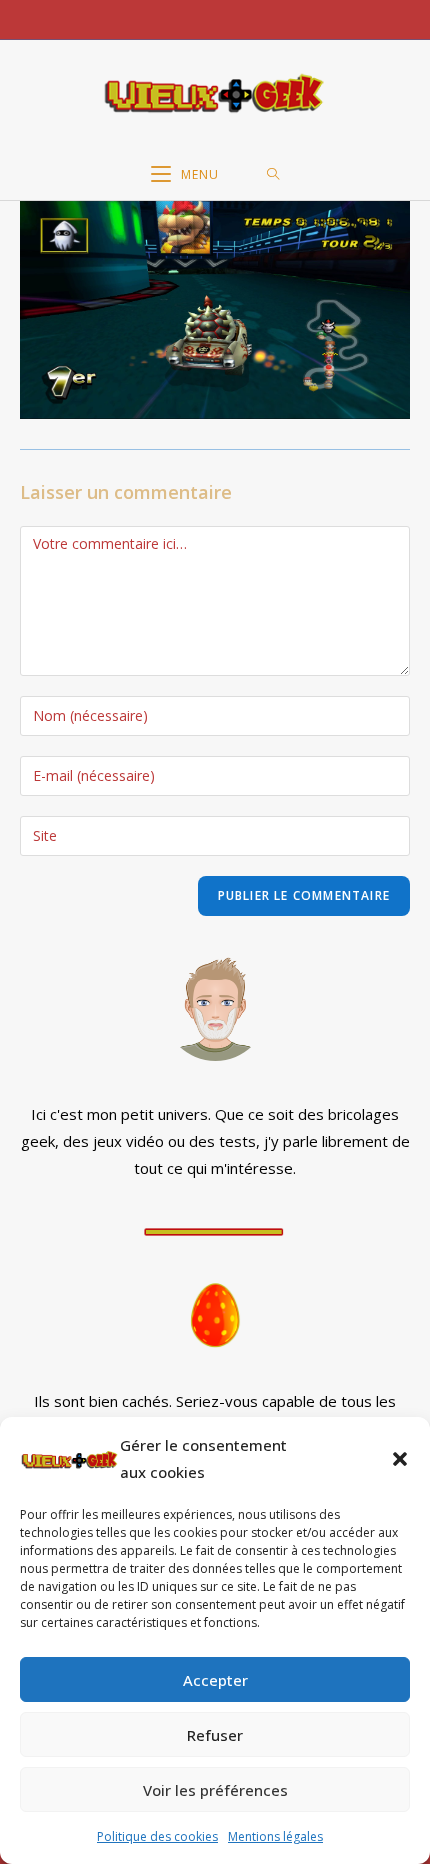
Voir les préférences (215, 1790)
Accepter (215, 1680)
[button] (400, 1459)
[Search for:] (273, 175)
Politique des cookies (157, 1836)
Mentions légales (275, 1836)
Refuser (215, 1735)
